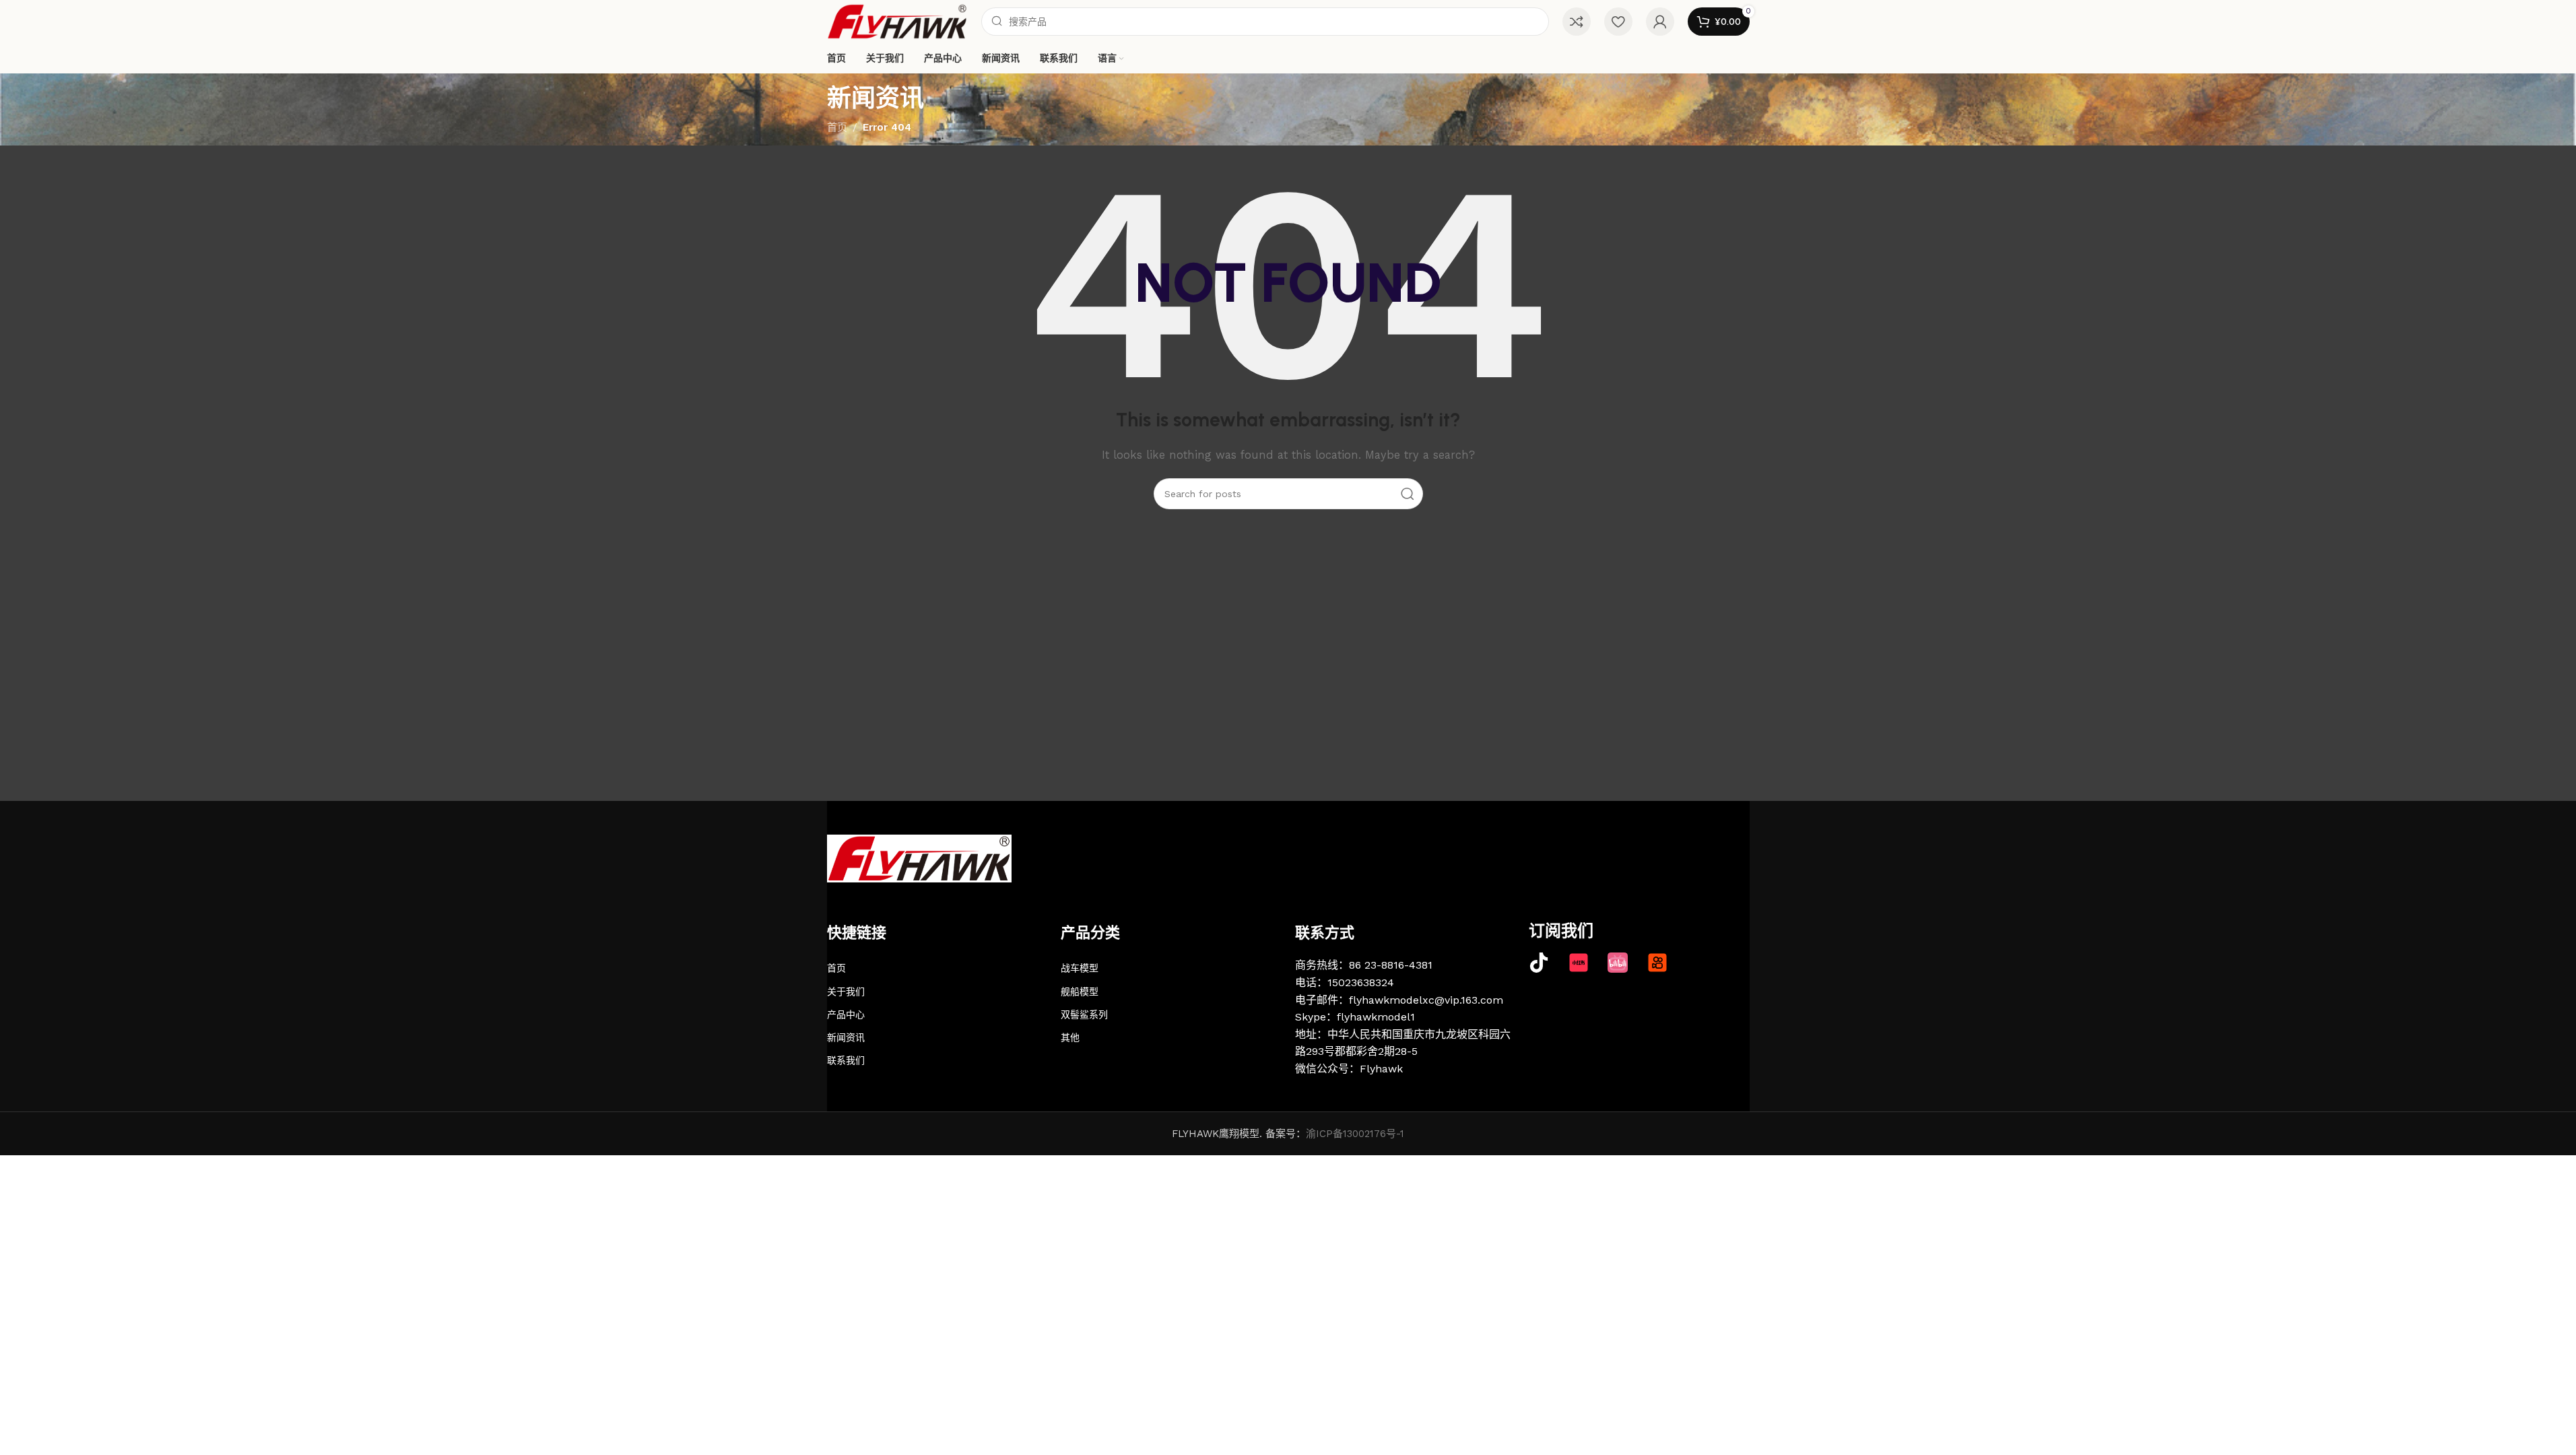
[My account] (1660, 22)
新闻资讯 (846, 1037)
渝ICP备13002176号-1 (1355, 1134)
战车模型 (1080, 968)
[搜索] (1408, 494)
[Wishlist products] (1618, 22)
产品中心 (846, 1014)
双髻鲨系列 (1084, 1014)
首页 (837, 127)
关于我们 (846, 992)
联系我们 (846, 1060)
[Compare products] (1577, 22)
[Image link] (919, 858)
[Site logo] (897, 21)
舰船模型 (1080, 992)
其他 (1070, 1037)
